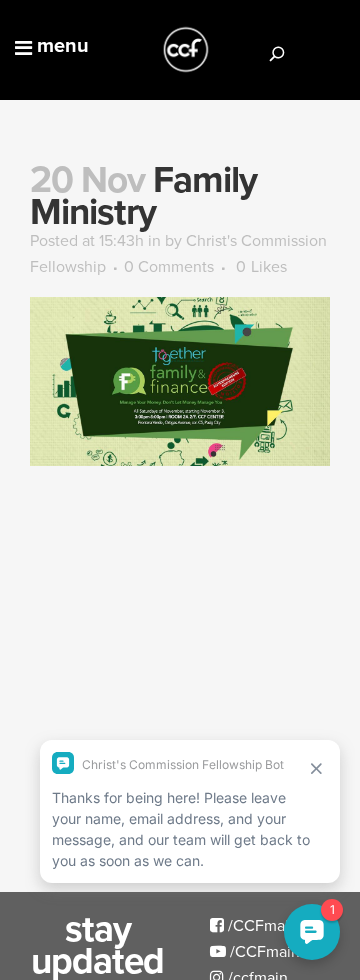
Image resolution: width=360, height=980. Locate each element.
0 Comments (169, 266)
